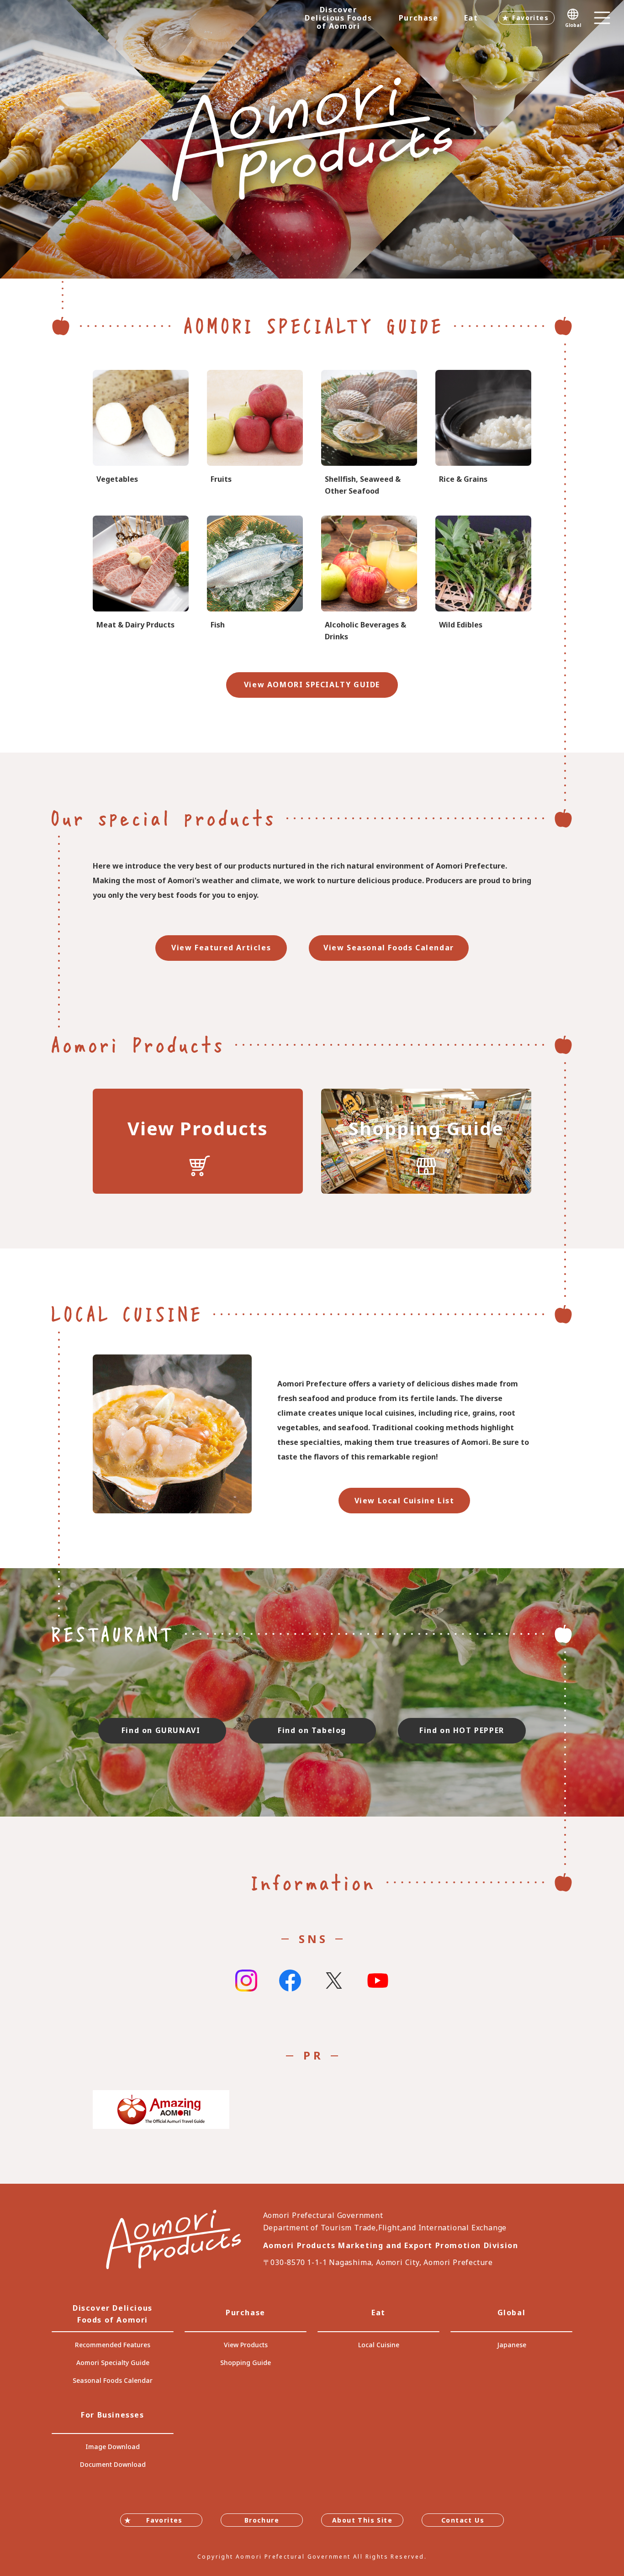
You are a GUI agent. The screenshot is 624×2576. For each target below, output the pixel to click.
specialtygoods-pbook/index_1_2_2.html (255, 434)
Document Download (113, 2464)
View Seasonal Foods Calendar (389, 948)
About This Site (362, 2520)
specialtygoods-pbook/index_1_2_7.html (369, 434)
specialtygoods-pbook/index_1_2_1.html (141, 434)
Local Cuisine (379, 2345)
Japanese (512, 2345)
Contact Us (463, 2520)
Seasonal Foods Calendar (113, 2380)
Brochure (262, 2520)
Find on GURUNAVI (162, 1730)
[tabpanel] (312, 139)
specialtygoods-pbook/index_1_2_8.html (369, 579)
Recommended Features (113, 2345)
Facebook (290, 1981)
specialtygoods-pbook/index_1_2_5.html (141, 579)
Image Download (113, 2447)
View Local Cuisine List (405, 1501)
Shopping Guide (246, 2363)
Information (312, 1882)
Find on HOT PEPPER (462, 1730)
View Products (246, 2345)
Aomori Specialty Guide (113, 2363)
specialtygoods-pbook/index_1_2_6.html (255, 579)
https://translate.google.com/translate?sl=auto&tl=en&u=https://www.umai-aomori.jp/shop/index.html (426, 1141)
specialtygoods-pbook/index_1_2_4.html (483, 579)
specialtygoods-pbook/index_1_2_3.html (483, 434)
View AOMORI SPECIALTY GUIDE (312, 685)
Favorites (530, 18)
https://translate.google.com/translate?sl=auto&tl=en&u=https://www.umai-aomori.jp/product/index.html (198, 1141)
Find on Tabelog (312, 1730)
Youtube (378, 1981)
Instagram (246, 1981)
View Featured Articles (221, 948)
